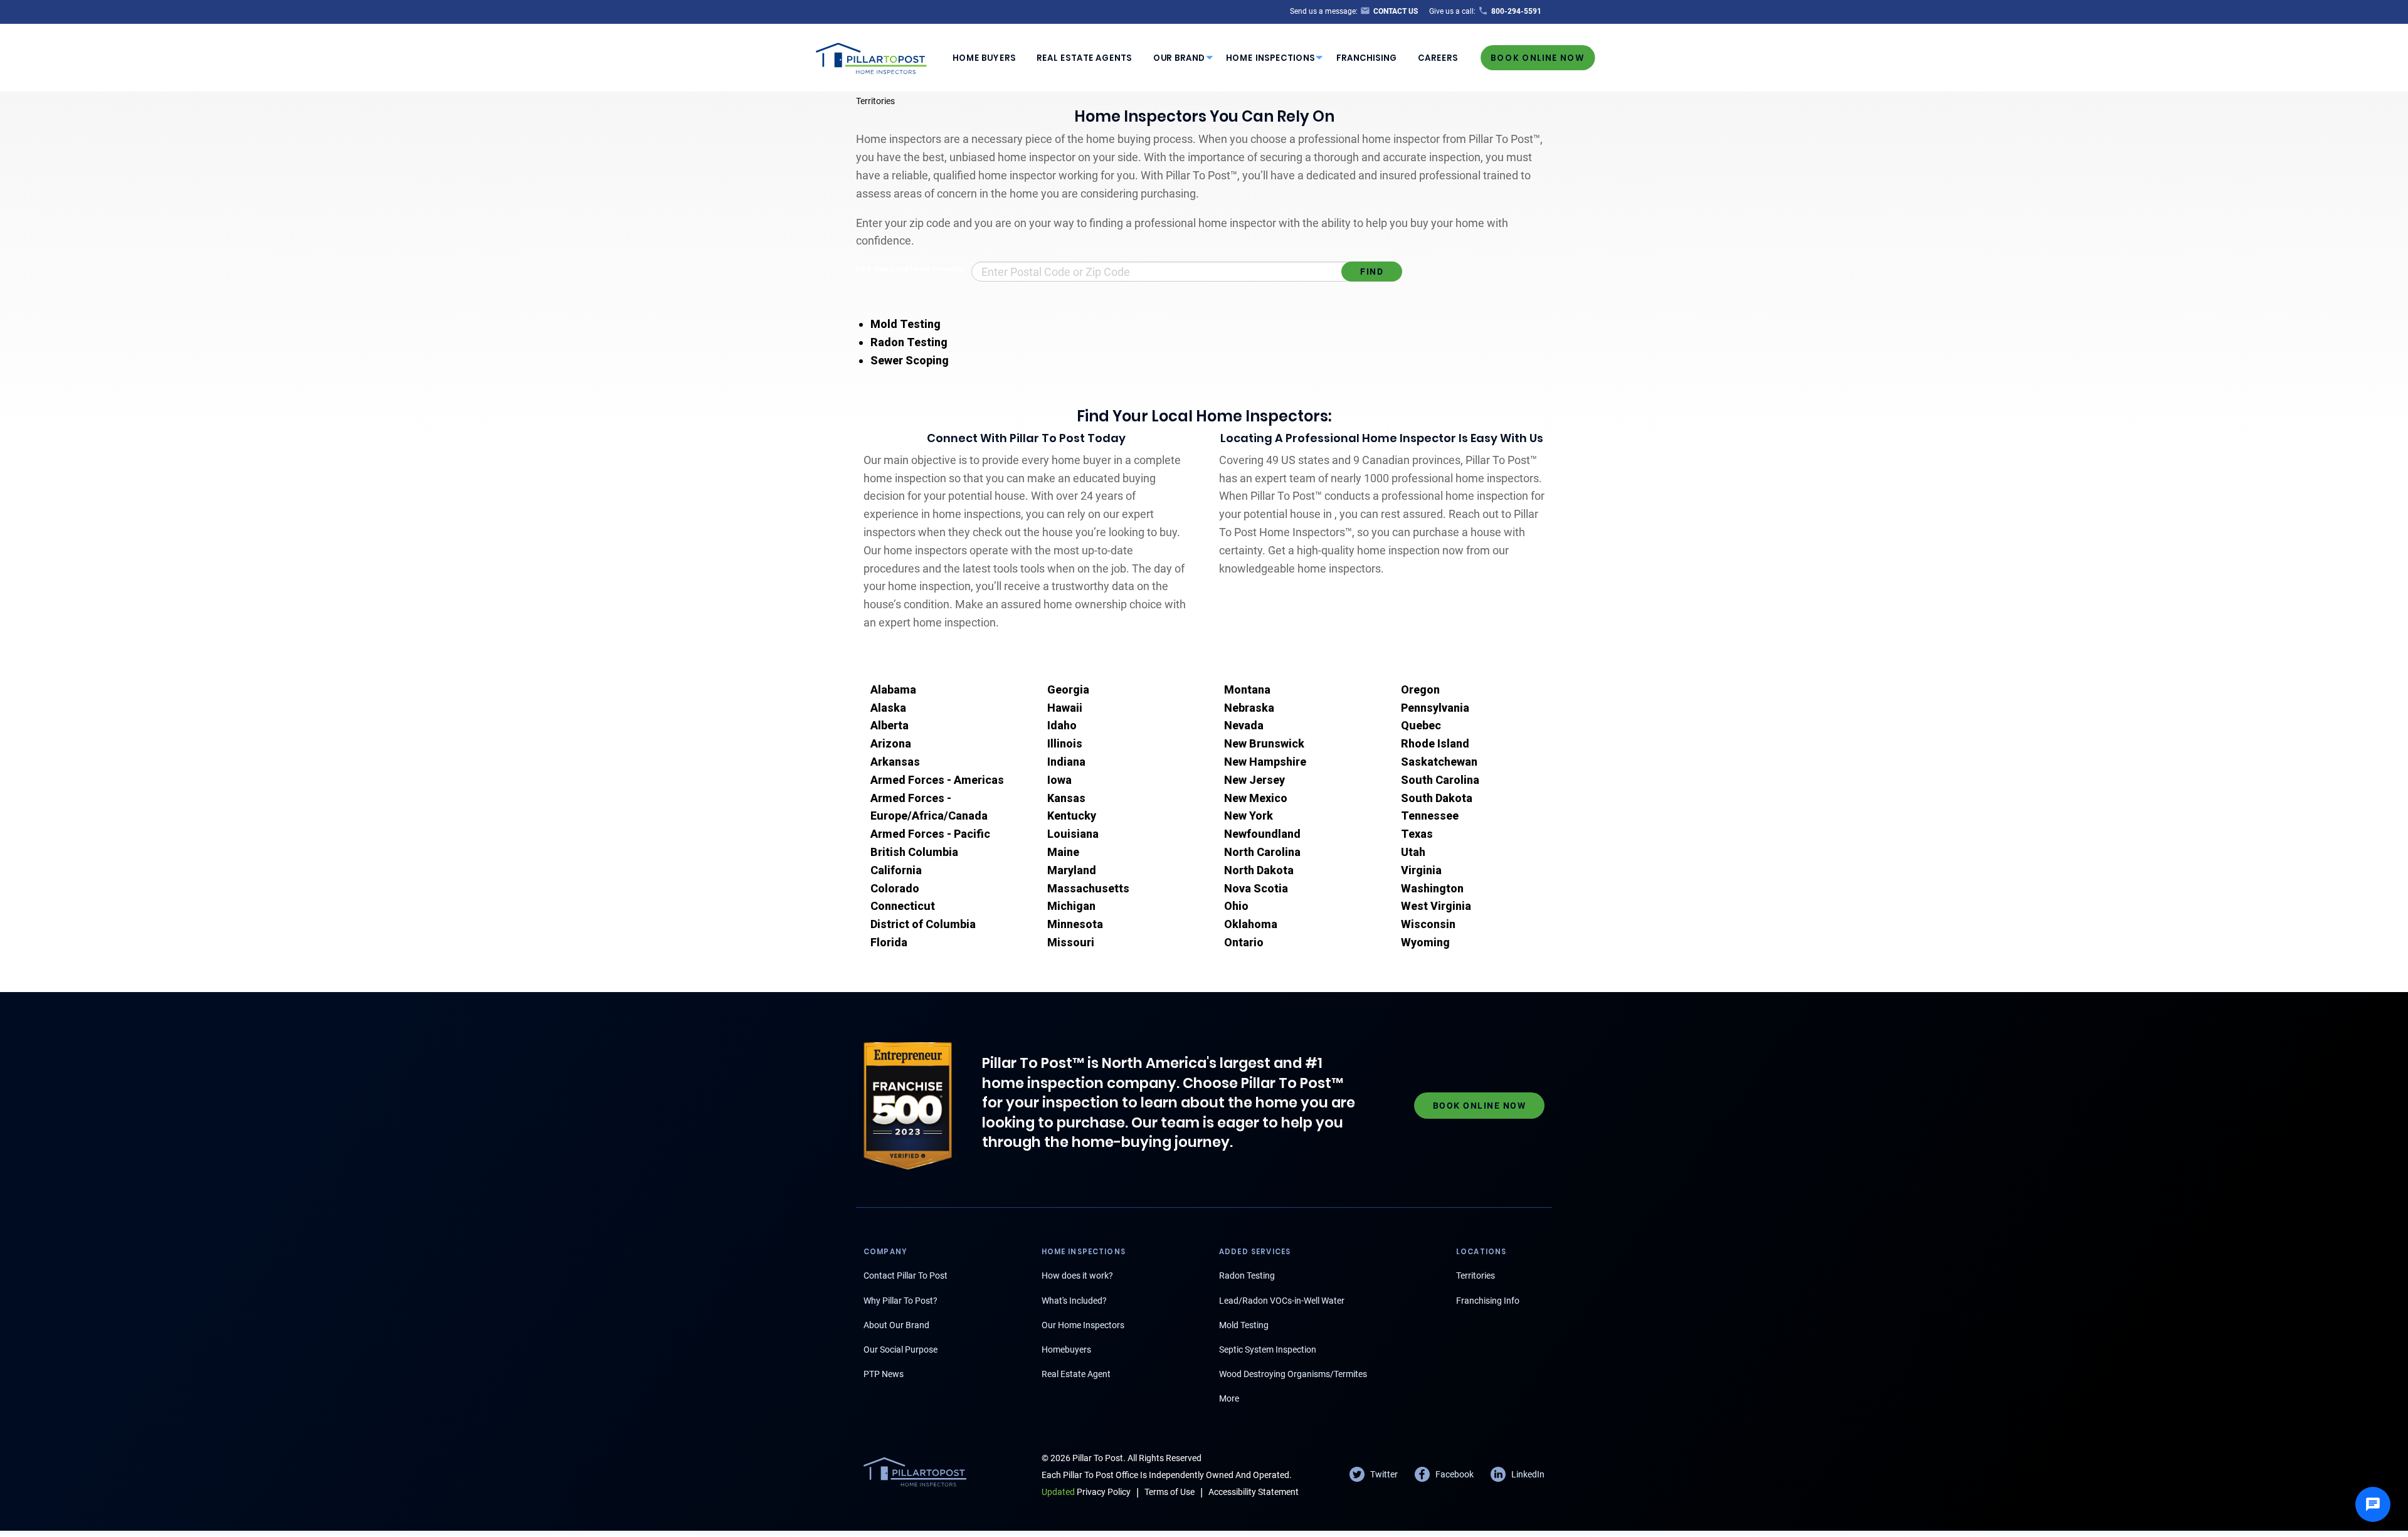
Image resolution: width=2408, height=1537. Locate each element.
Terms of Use (1170, 1492)
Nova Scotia (1256, 888)
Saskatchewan (1439, 762)
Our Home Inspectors (1083, 1325)
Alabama (893, 689)
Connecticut (903, 906)
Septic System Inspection (1268, 1349)
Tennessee (1430, 816)
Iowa (1059, 780)
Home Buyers (984, 58)
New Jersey (1254, 780)
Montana (1247, 689)
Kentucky (1072, 816)
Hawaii (1065, 708)
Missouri (1071, 942)
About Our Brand (896, 1325)
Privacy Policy (1086, 1492)
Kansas (1066, 798)
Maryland (1072, 870)
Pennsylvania (1435, 708)
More (1229, 1398)
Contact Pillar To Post (906, 1276)
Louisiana (1073, 834)
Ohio (1236, 906)
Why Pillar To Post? (900, 1301)
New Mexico (1256, 798)
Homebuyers (1066, 1349)
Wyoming (1425, 942)
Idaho (1062, 725)
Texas (1417, 834)
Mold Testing (906, 324)
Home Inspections (1270, 58)
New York (1249, 816)
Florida (889, 942)
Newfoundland (1262, 834)
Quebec (1421, 725)
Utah (1413, 852)
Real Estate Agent (1076, 1374)
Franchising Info (1488, 1301)
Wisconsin (1428, 924)
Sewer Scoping (910, 360)
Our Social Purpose (900, 1349)
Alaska (888, 708)
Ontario (1244, 942)
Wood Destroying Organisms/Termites (1293, 1374)
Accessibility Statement (1254, 1492)
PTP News (884, 1374)
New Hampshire (1265, 762)
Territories (875, 101)
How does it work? (1077, 1276)
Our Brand (1179, 58)
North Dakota (1259, 870)
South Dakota (1437, 798)
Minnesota (1075, 924)
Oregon (1420, 689)
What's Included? (1074, 1301)
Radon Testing (909, 342)
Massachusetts (1088, 888)
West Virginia (1436, 906)
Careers (1438, 58)
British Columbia (914, 852)
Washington (1432, 888)
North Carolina (1262, 852)
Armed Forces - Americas (937, 780)
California (896, 870)
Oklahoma (1251, 924)
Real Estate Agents (1084, 58)
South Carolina (1440, 780)
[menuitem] (984, 58)
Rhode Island (1435, 743)
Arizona (891, 743)
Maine (1063, 852)
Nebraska (1249, 708)
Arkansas (895, 762)
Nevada (1244, 725)
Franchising (1367, 58)
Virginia (1421, 870)
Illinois (1065, 743)
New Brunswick (1264, 743)
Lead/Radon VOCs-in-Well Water (1282, 1301)
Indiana (1066, 762)
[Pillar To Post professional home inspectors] (872, 56)
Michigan (1071, 906)
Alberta (890, 725)
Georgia (1068, 689)
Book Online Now (1538, 57)
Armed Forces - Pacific (930, 834)
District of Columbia (923, 924)
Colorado (895, 888)
